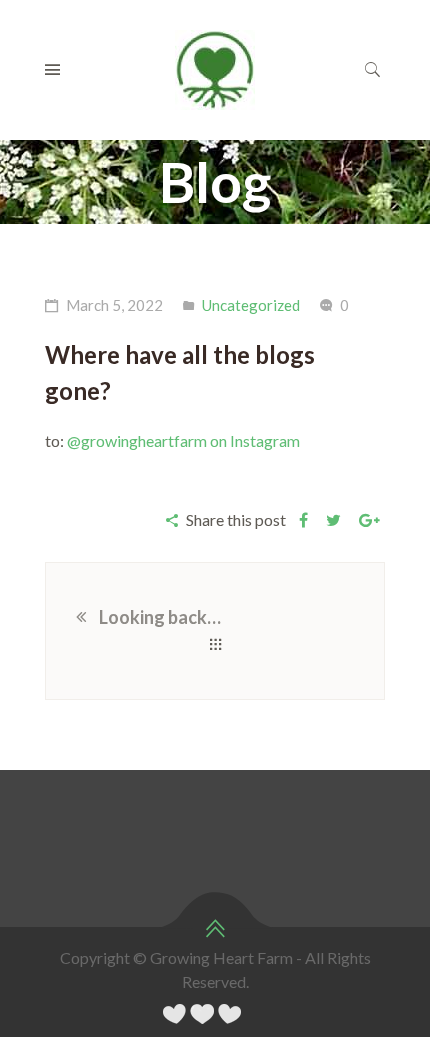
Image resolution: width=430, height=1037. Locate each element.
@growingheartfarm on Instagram (183, 440)
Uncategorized (251, 305)
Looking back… (160, 617)
